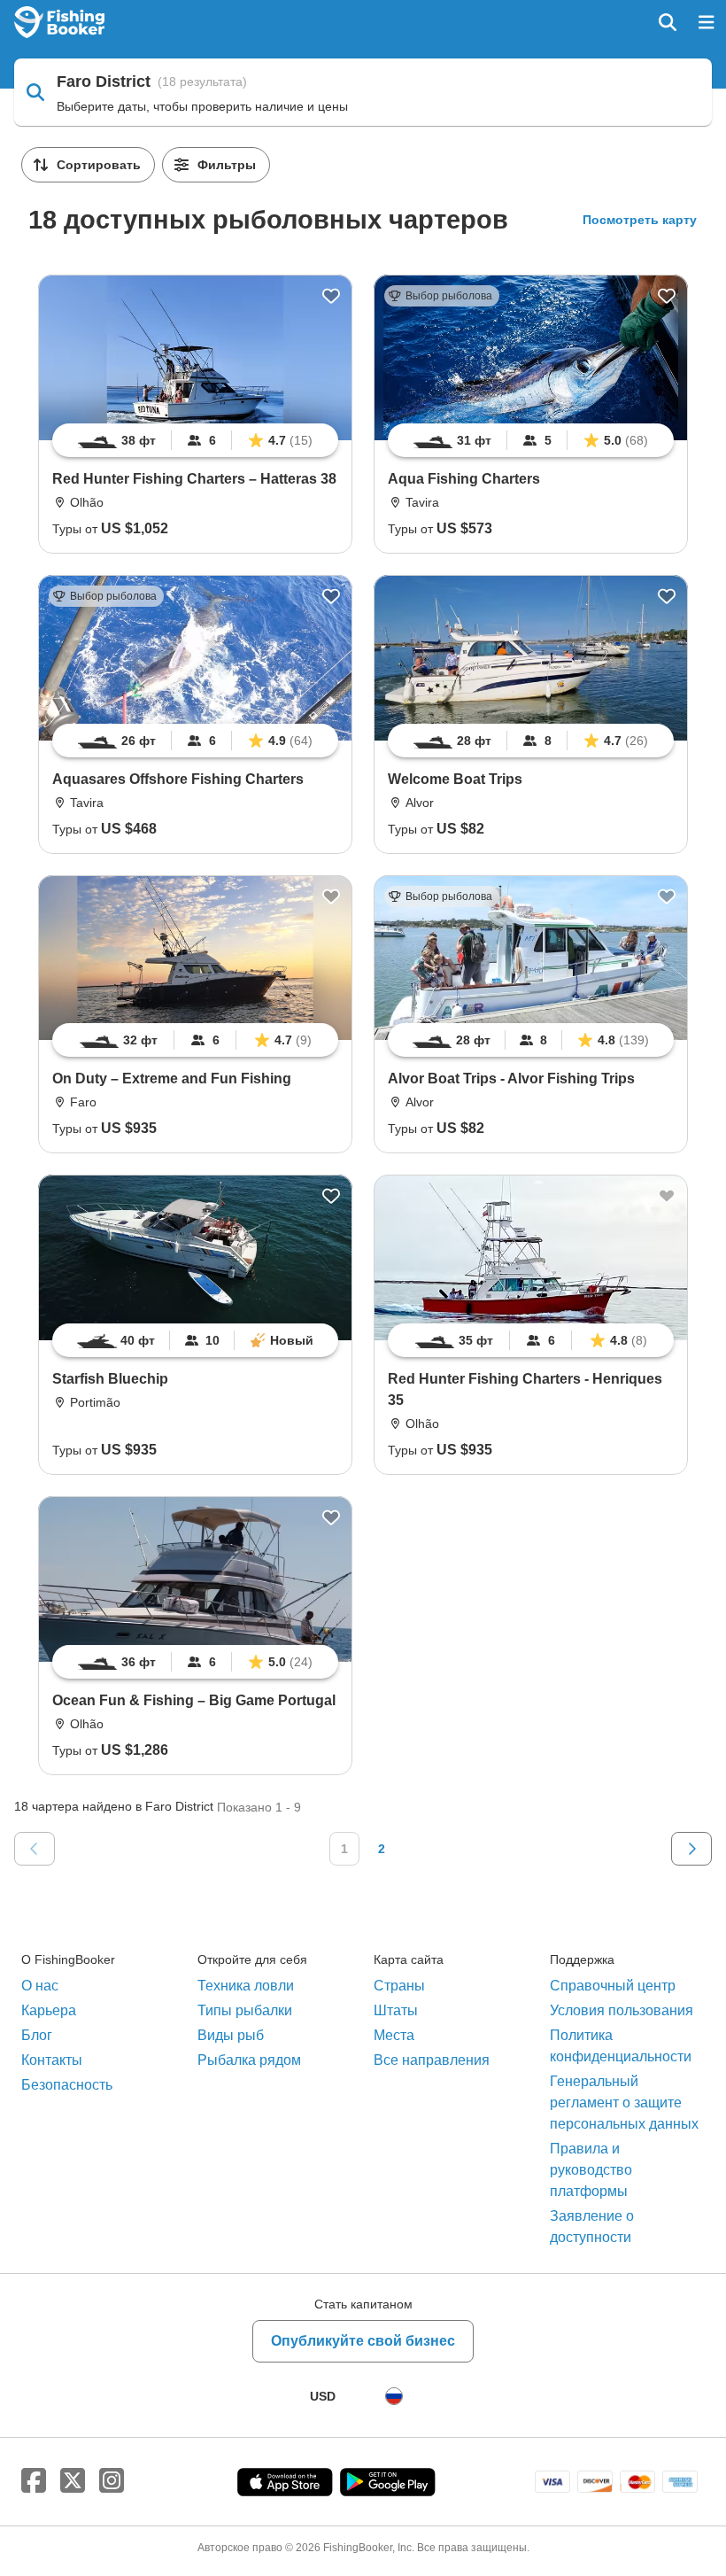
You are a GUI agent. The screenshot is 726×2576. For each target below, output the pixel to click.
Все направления (432, 2060)
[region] (195, 440)
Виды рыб (231, 2035)
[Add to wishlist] (331, 296)
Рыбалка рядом (249, 2060)
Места (394, 2035)
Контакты (52, 2060)
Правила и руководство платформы (591, 2170)
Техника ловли (246, 1986)
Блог (37, 2035)
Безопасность (67, 2085)
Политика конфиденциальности (621, 2046)
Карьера (49, 2010)
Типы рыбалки (245, 2010)
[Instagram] (112, 2481)
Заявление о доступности (592, 2227)
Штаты (396, 2010)
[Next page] (691, 1849)
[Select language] (394, 2396)
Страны (399, 1986)
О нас (40, 1986)
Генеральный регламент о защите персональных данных (624, 2103)
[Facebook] (34, 2481)
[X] (73, 2481)
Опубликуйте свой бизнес (363, 2341)
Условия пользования (622, 2010)
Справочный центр (613, 1986)
